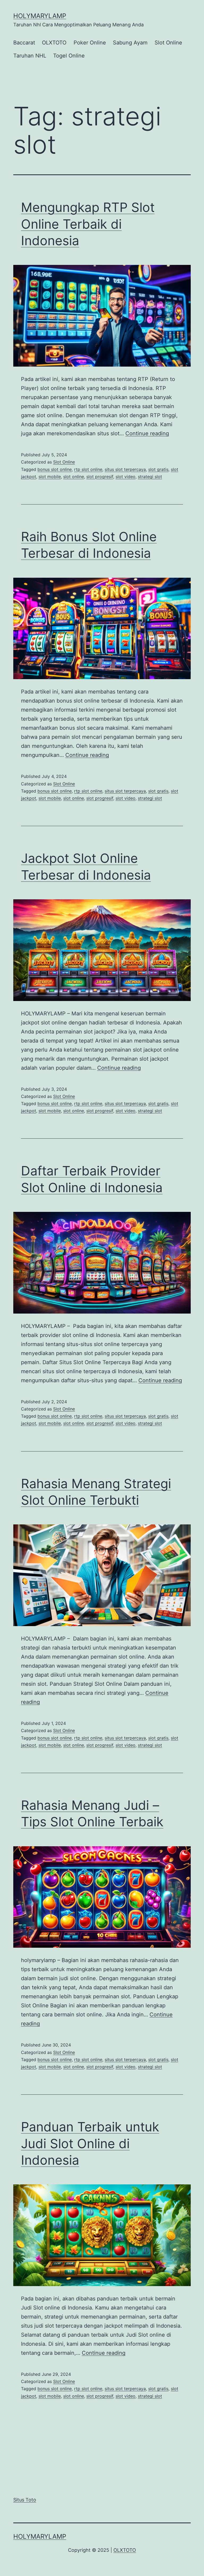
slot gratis (158, 469)
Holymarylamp (40, 16)
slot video (126, 477)
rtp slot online (88, 469)
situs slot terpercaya (125, 469)
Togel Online (69, 56)
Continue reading (147, 433)
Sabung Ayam (130, 43)
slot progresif (100, 477)
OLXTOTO (54, 43)
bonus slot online (55, 469)
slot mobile (50, 477)
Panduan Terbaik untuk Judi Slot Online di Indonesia (90, 2143)
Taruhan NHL (30, 56)
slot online (74, 477)
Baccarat (24, 43)
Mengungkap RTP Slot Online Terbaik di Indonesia (88, 224)
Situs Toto (25, 2500)
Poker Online (90, 43)
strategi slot (150, 477)
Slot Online (168, 43)
